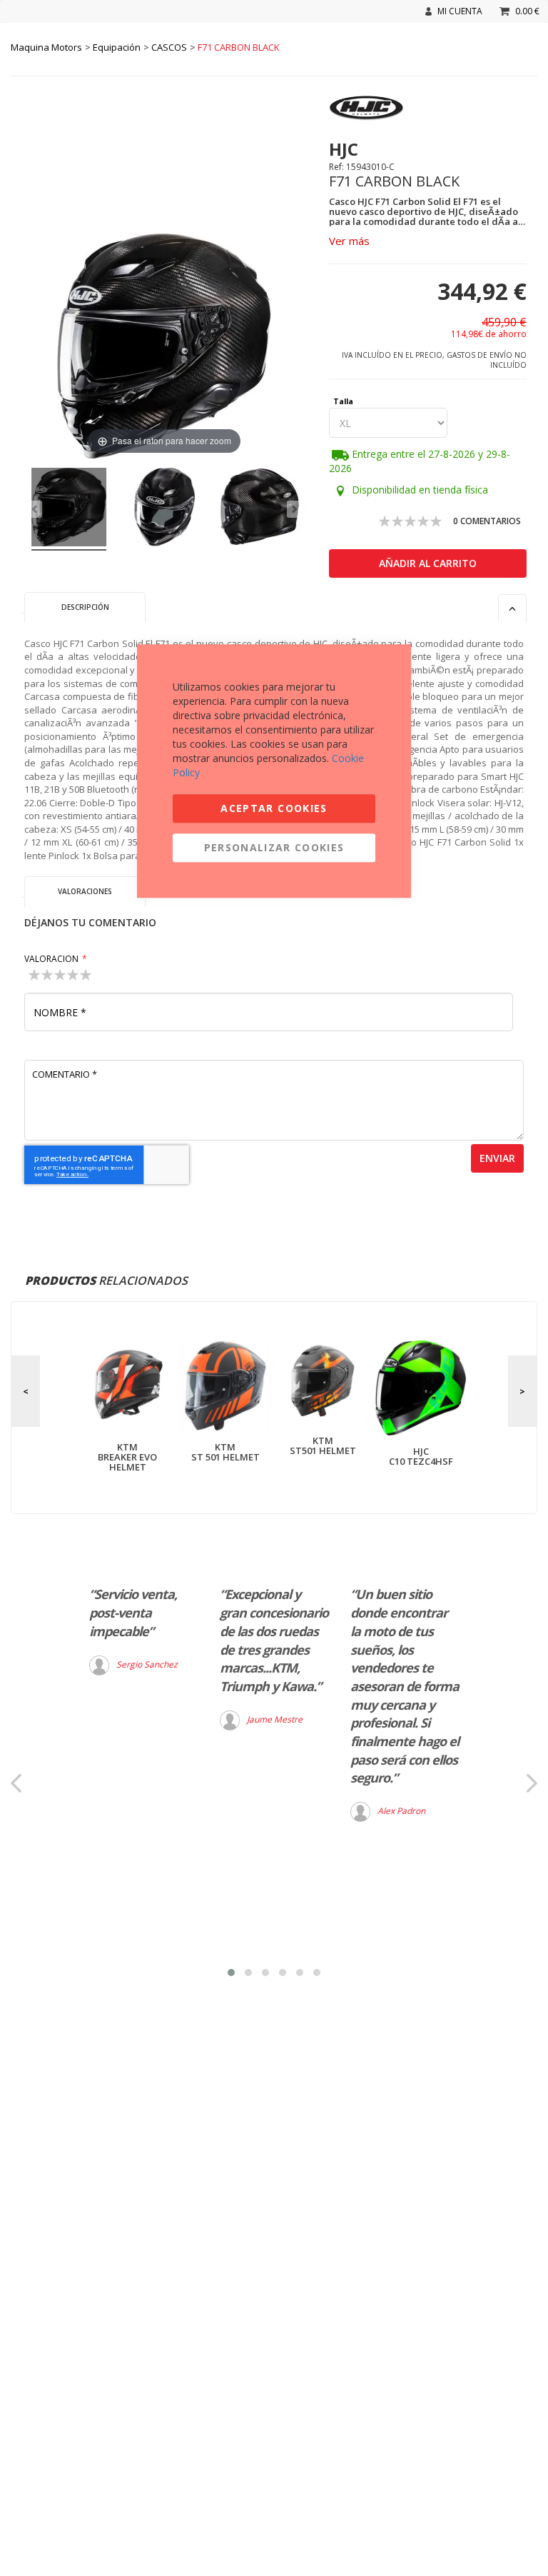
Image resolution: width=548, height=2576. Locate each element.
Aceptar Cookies (274, 808)
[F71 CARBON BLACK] (69, 509)
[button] (231, 1973)
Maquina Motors (46, 47)
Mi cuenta (460, 11)
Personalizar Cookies (274, 847)
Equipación (117, 47)
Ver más (349, 241)
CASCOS (169, 47)
